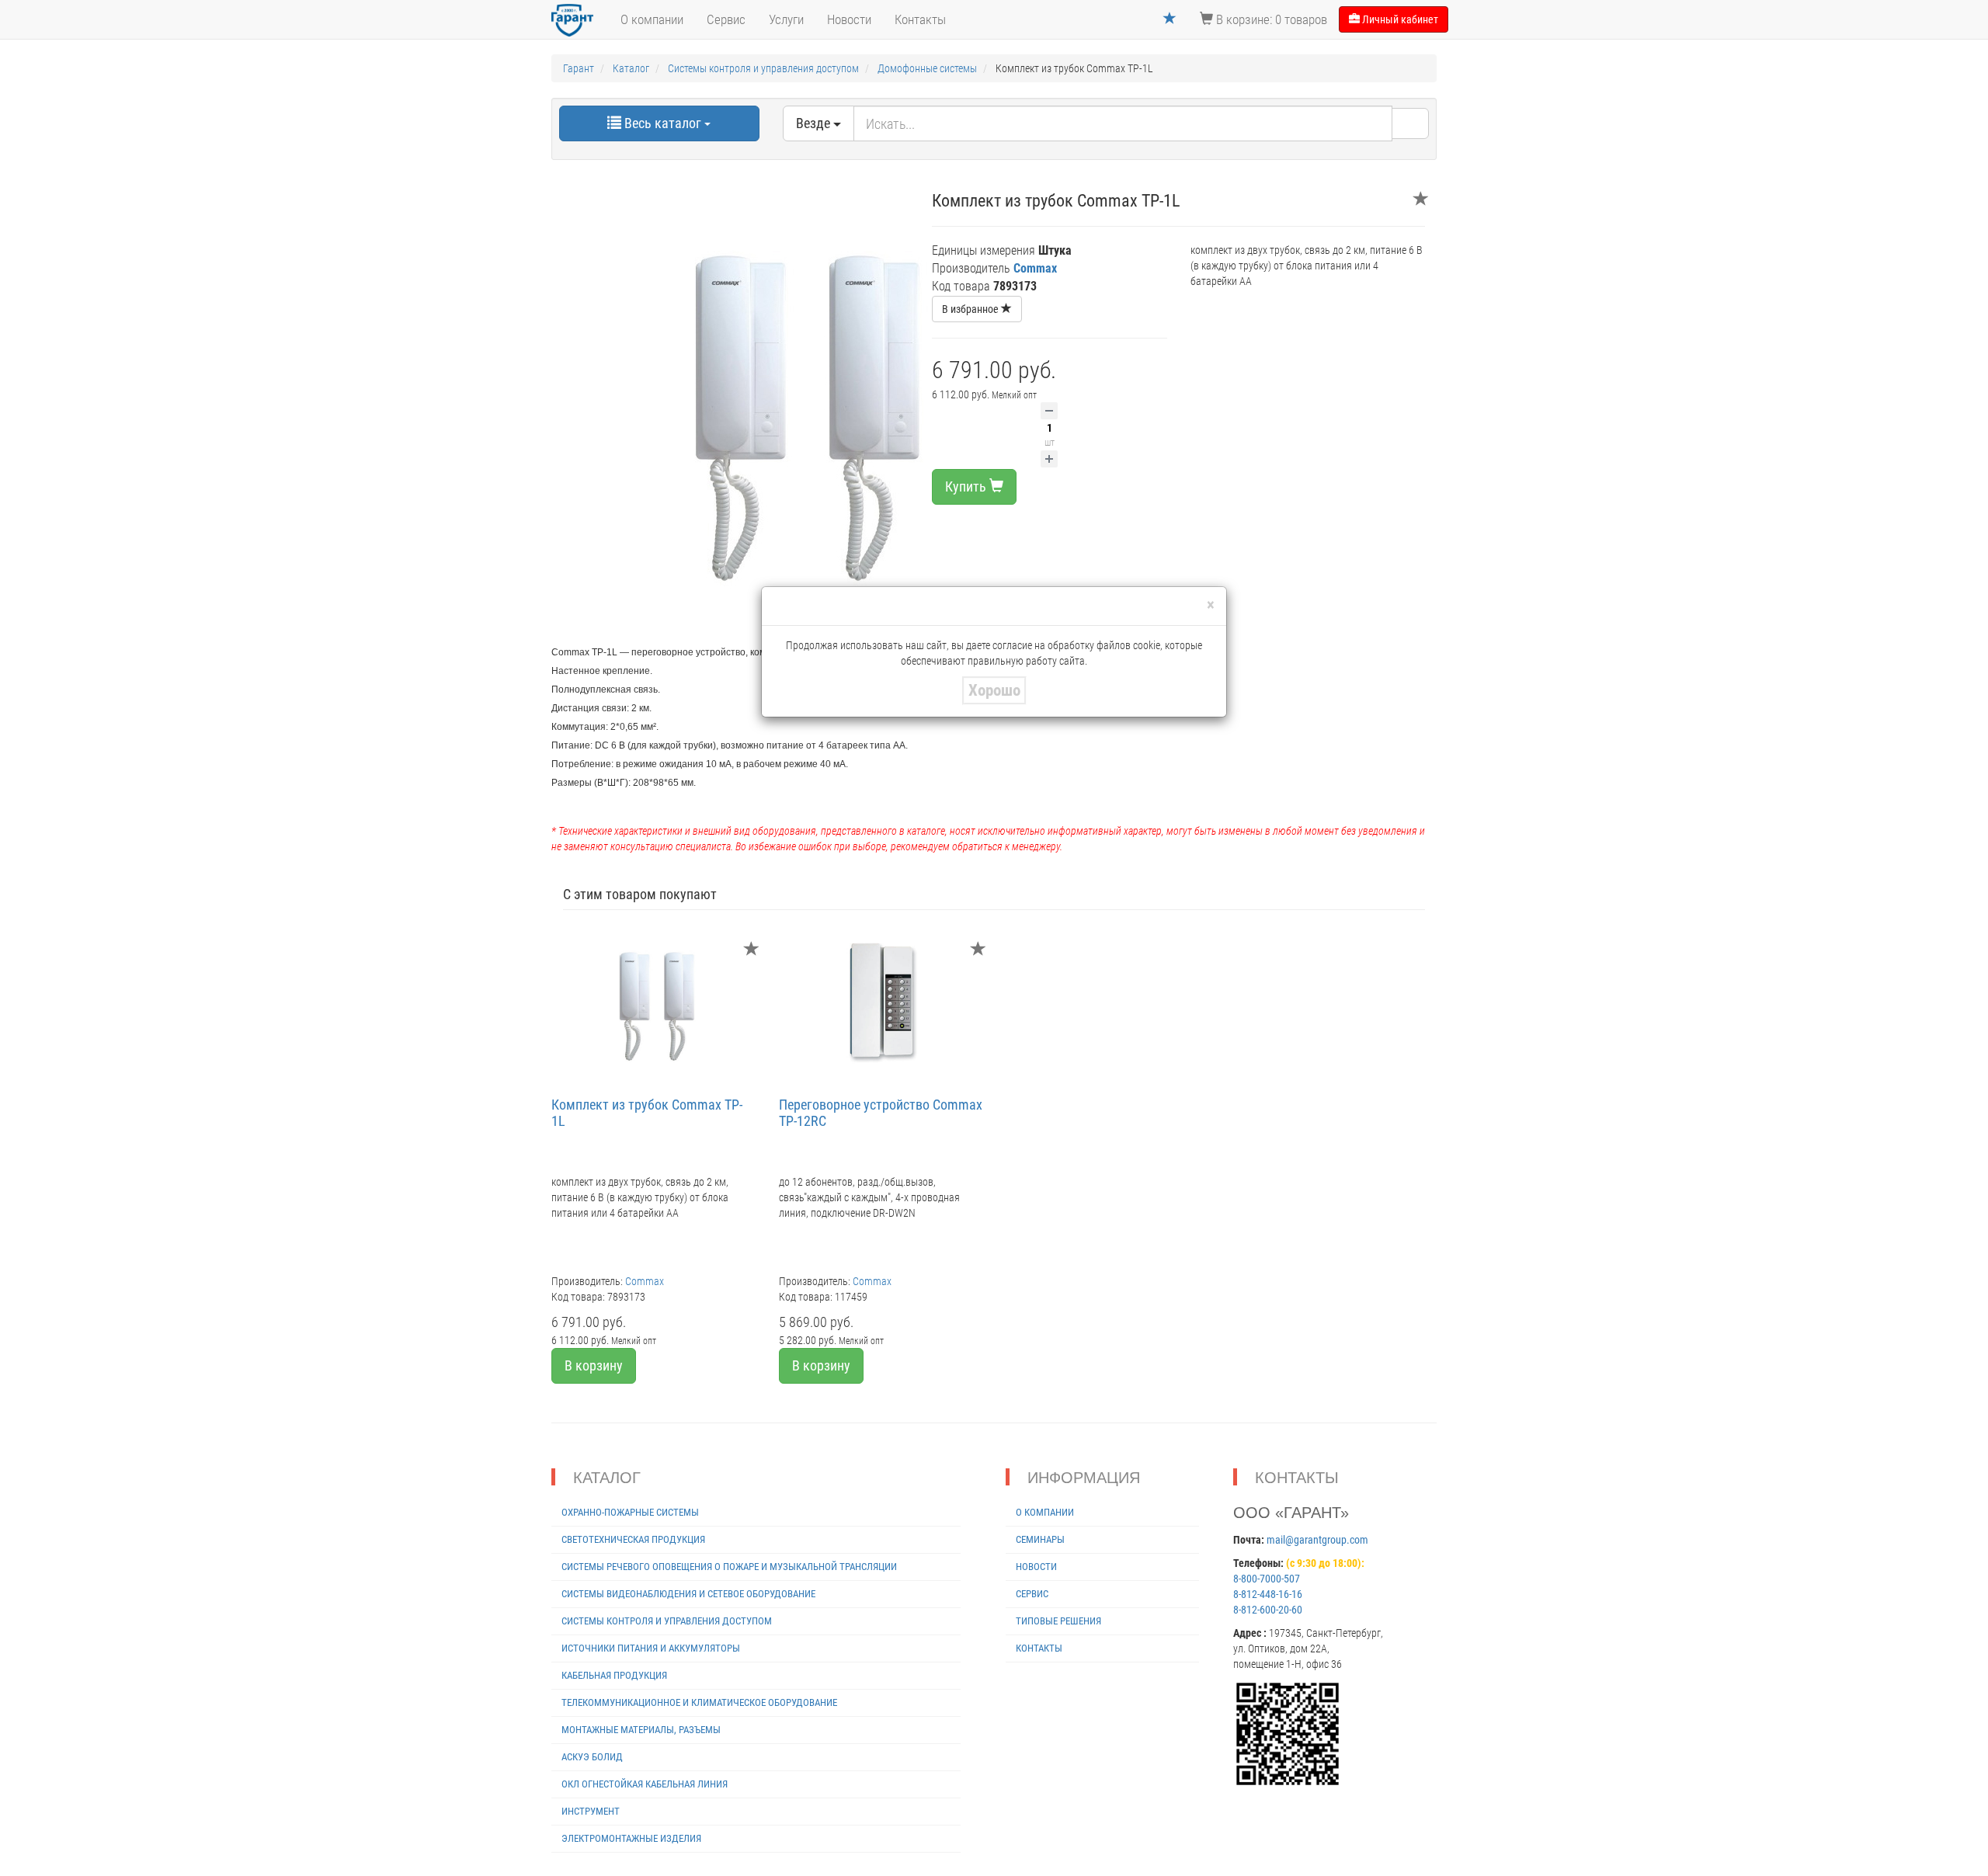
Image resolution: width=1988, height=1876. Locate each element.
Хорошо (994, 690)
